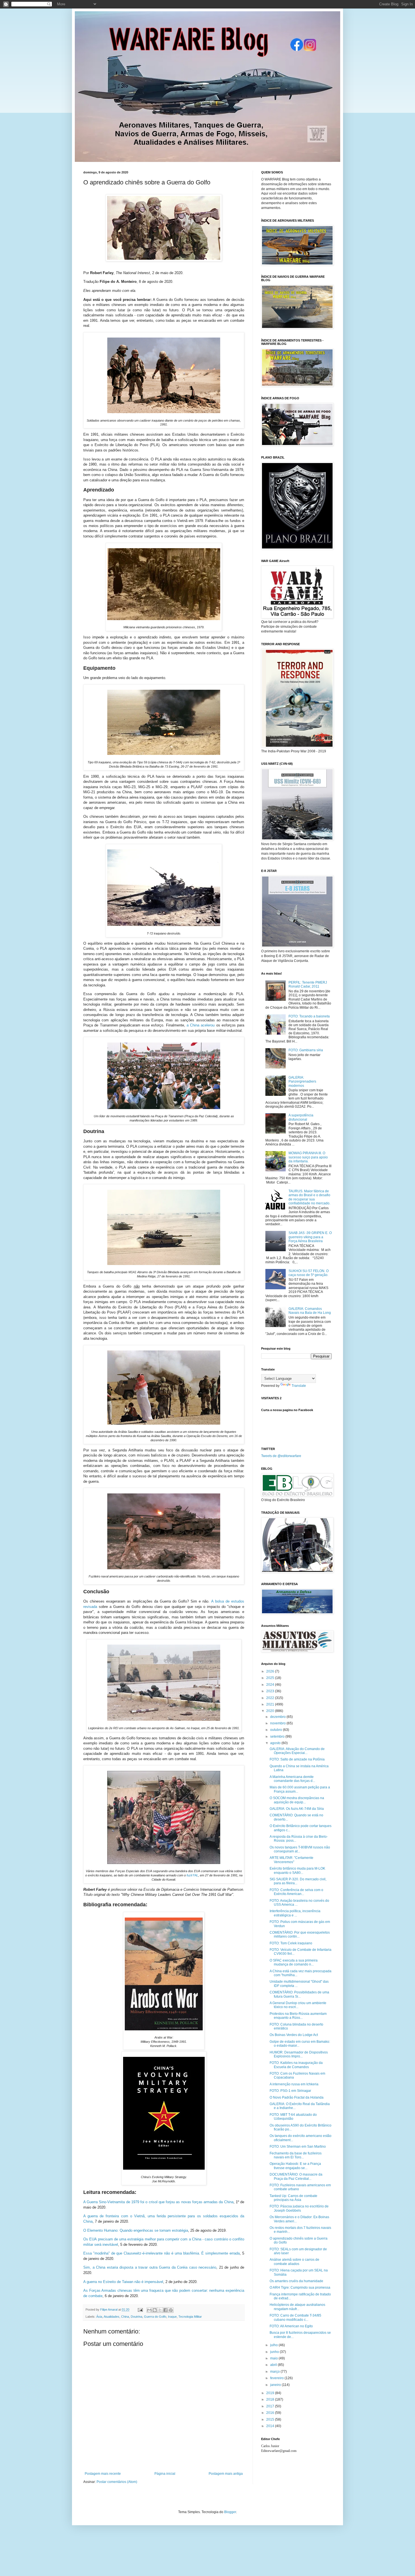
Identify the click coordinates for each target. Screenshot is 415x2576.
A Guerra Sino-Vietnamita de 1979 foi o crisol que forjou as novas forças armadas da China (158, 2202)
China (125, 2317)
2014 (271, 2426)
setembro (278, 1737)
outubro (277, 1730)
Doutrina (136, 2317)
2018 (271, 2399)
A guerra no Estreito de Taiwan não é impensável (123, 2282)
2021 (271, 1704)
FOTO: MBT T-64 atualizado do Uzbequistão (293, 2117)
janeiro (276, 2385)
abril (274, 2365)
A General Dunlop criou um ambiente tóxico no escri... (298, 2005)
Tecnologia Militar (190, 2317)
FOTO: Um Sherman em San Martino (298, 2147)
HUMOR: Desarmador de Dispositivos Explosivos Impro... (299, 2054)
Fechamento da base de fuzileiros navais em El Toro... (296, 2155)
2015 (271, 2419)
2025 (271, 1678)
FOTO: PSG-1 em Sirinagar (290, 2091)
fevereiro (277, 2378)
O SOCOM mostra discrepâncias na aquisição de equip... (297, 1800)
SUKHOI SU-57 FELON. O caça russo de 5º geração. (309, 1273)
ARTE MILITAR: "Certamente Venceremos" (291, 1860)
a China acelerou (201, 1025)
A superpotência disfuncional (301, 1117)
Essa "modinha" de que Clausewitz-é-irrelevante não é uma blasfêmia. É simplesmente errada (161, 2253)
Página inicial (165, 2474)
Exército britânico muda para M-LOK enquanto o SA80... (297, 1870)
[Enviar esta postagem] (140, 2310)
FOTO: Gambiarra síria (306, 1050)
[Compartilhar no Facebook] (165, 2310)
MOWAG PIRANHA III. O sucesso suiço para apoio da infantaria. (308, 1157)
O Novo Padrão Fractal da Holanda (297, 2097)
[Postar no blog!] (155, 2310)
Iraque (172, 2317)
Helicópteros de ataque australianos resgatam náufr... (297, 2307)
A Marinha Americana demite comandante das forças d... (292, 1779)
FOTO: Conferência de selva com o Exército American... (296, 1892)
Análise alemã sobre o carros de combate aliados (294, 2262)
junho (275, 2352)
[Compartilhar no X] (160, 2310)
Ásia (99, 2317)
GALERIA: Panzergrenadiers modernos (302, 1082)
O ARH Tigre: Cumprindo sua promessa (300, 2288)
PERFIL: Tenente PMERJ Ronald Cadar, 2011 (308, 984)
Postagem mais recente (103, 2474)
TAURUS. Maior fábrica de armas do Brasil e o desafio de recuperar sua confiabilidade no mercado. (309, 1197)
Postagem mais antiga (226, 2474)
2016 (271, 2413)
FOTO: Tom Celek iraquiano (291, 1943)
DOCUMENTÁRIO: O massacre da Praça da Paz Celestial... (296, 2176)
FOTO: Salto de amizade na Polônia (297, 1759)
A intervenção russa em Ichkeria (294, 2084)
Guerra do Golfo (155, 2317)
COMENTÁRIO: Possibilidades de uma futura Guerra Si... (299, 1994)
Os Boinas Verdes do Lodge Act (294, 2035)
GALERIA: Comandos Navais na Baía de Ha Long (310, 1311)
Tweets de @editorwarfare (281, 1456)
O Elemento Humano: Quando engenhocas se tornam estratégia (136, 2230)
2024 (271, 1685)
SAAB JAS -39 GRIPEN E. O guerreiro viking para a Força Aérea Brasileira (310, 1237)
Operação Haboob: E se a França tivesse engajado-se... (295, 2166)
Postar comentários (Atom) (117, 2482)
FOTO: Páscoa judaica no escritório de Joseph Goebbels (299, 2208)
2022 (271, 1698)
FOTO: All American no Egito (291, 2326)
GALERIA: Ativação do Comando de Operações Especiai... (297, 1751)
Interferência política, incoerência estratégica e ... (295, 1913)
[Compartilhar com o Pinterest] (171, 2310)
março (275, 2372)
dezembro (278, 1717)
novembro (278, 1723)
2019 (271, 2393)
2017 (271, 2406)
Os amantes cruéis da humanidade (296, 2281)
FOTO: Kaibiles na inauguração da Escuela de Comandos (296, 2065)
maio (274, 2358)
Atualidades (112, 2317)
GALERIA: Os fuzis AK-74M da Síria (297, 1809)
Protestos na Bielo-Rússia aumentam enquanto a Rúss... (298, 2016)
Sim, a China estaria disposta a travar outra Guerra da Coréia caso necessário (150, 2267)
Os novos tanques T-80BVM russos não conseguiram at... (300, 1849)
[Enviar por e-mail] (149, 2310)
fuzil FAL (192, 1875)
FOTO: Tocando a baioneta (309, 1016)
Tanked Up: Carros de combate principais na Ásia (293, 2198)
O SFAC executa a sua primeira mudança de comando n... (294, 1962)
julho (274, 2345)
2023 (271, 1691)
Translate (299, 1386)
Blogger (230, 2512)
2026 (271, 1671)
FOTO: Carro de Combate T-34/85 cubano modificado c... (295, 2317)
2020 (271, 1711)
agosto (276, 1743)
